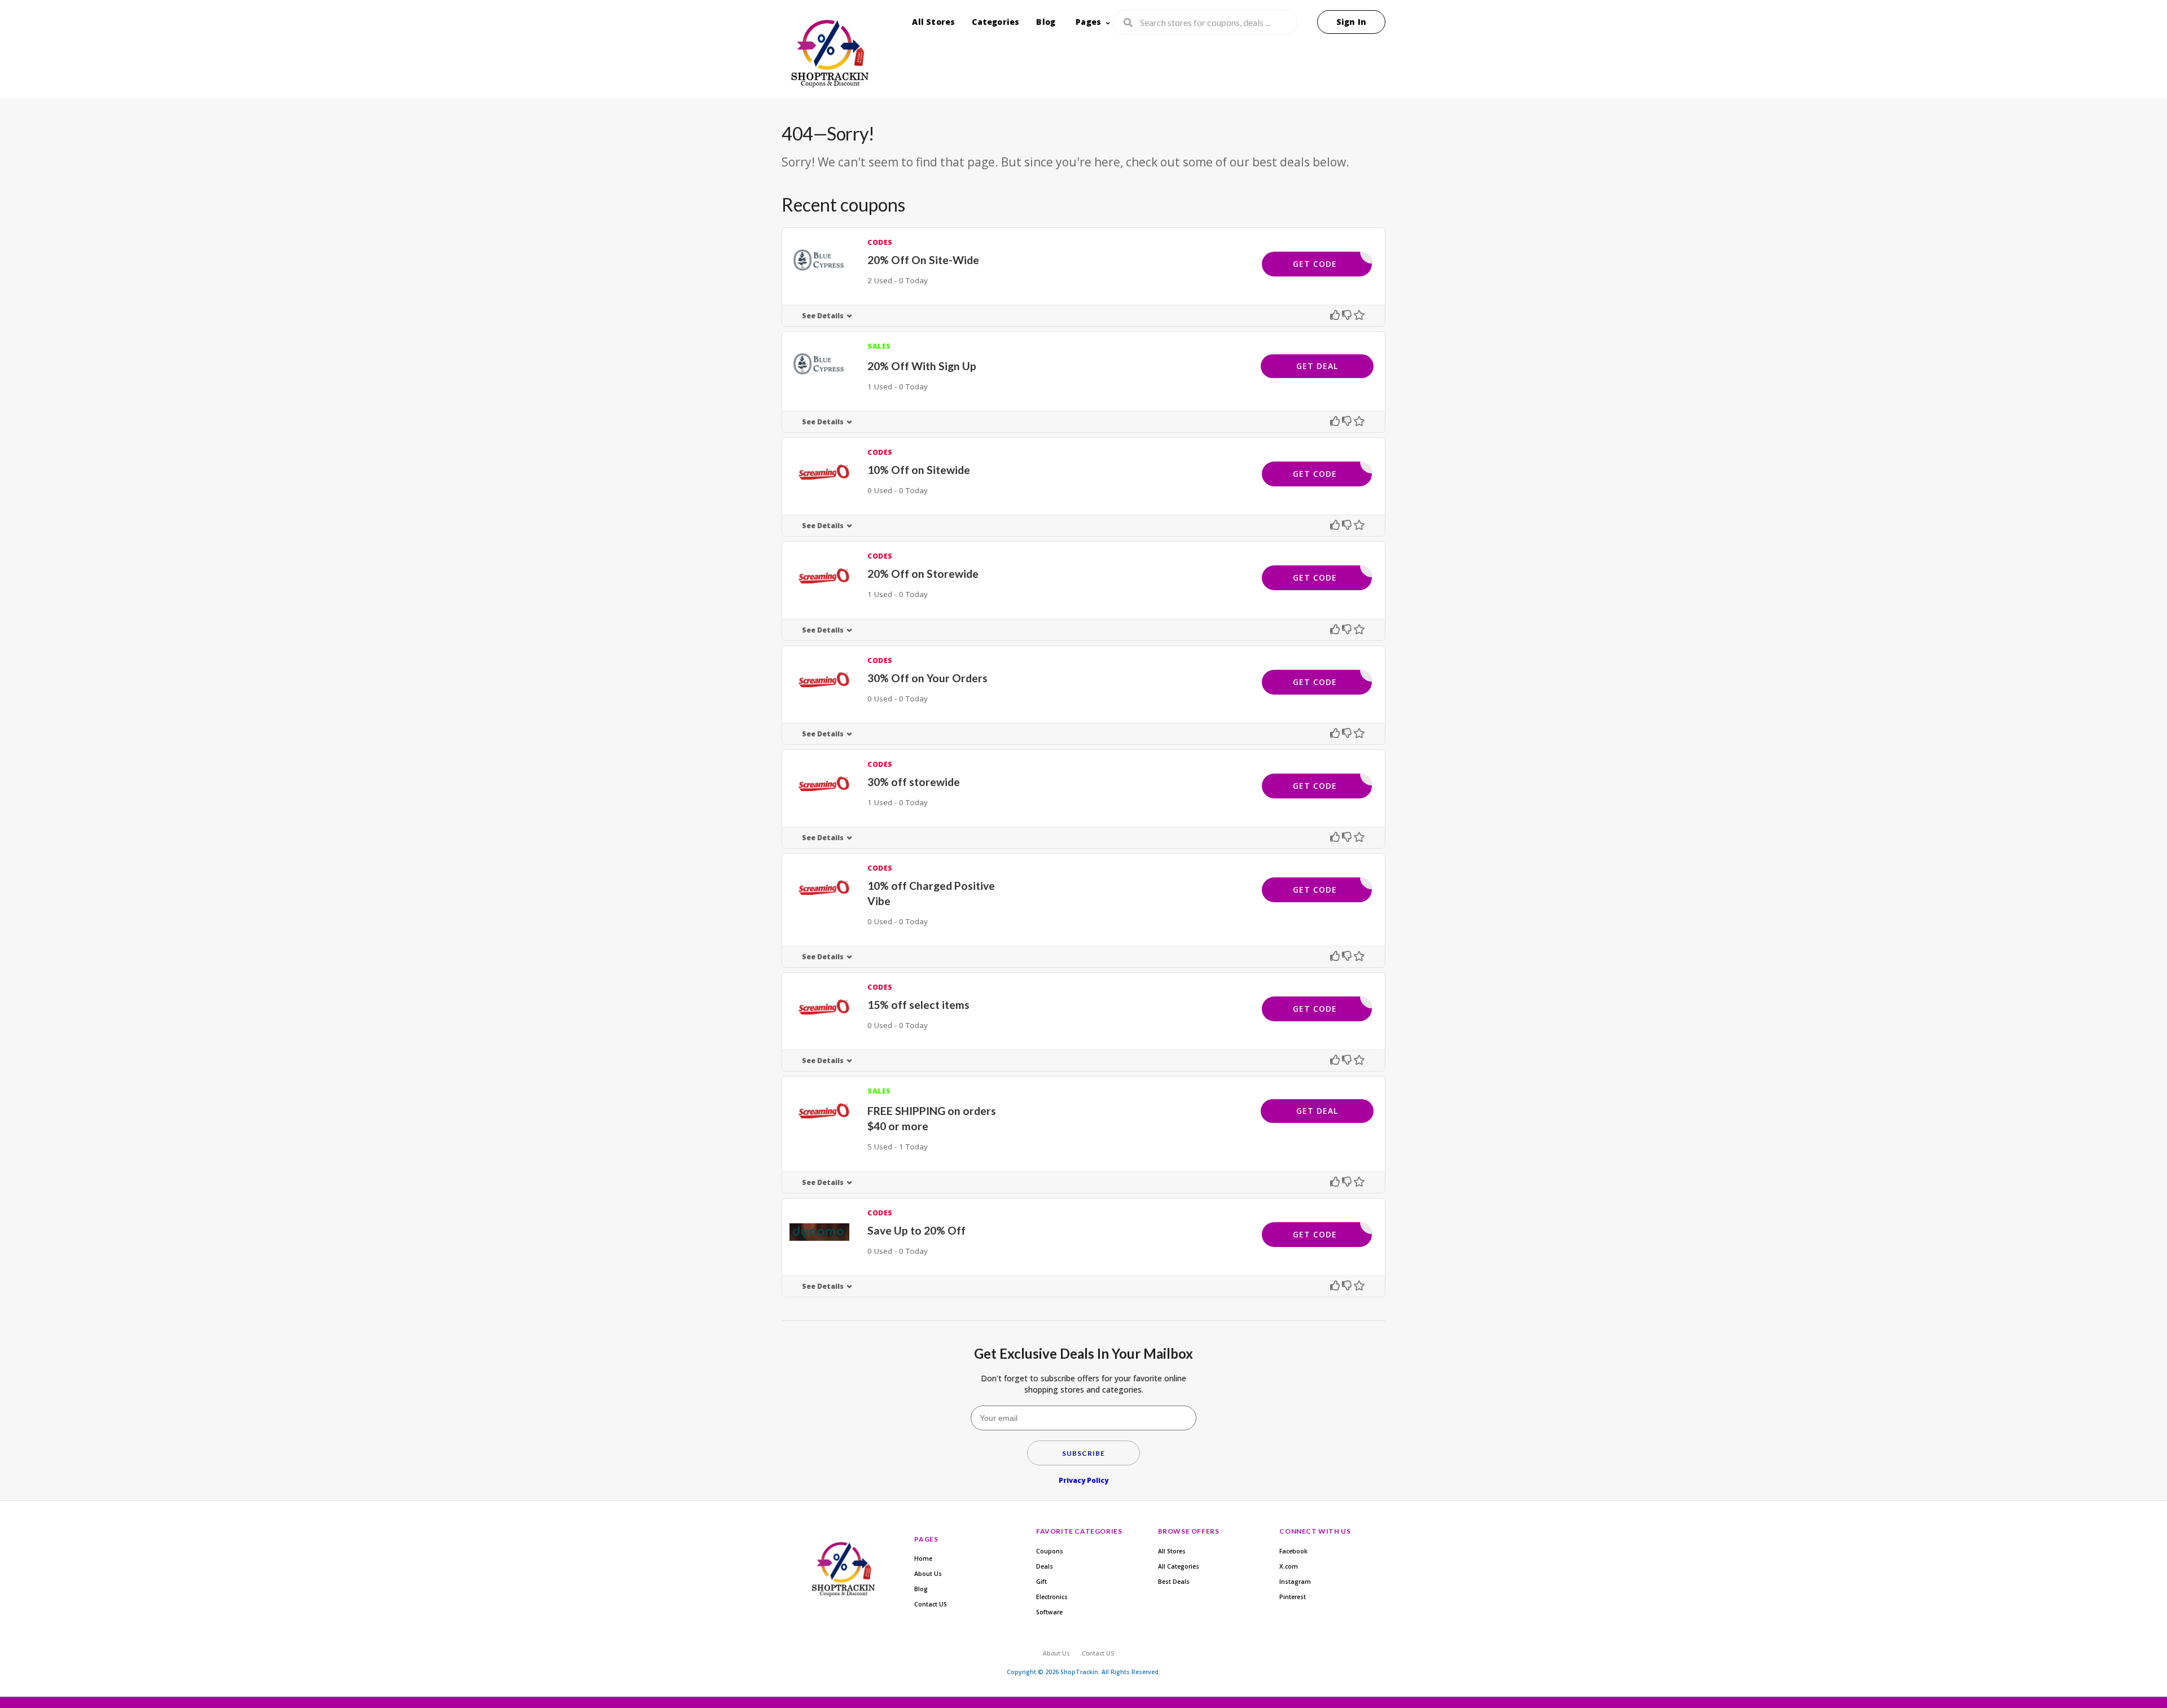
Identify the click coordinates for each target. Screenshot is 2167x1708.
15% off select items (918, 1005)
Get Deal (1317, 366)
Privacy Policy (1083, 1480)
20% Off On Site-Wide (923, 260)
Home (923, 1558)
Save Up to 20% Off (916, 1230)
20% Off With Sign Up (922, 366)
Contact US (931, 1604)
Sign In (1351, 22)
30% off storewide (914, 782)
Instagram (1295, 1582)
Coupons (1050, 1551)
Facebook (1293, 1551)
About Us (928, 1574)
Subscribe (1083, 1453)
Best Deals (1174, 1582)
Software (1049, 1612)
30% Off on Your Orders (927, 678)
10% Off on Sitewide (919, 470)
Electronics (1052, 1597)
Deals (1045, 1566)
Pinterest (1293, 1597)
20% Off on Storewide (923, 574)
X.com (1289, 1566)
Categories (995, 22)
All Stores (933, 22)
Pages (1088, 22)
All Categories (1179, 1566)
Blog (1046, 22)
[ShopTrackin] (828, 56)
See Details (823, 316)
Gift (1041, 1582)
